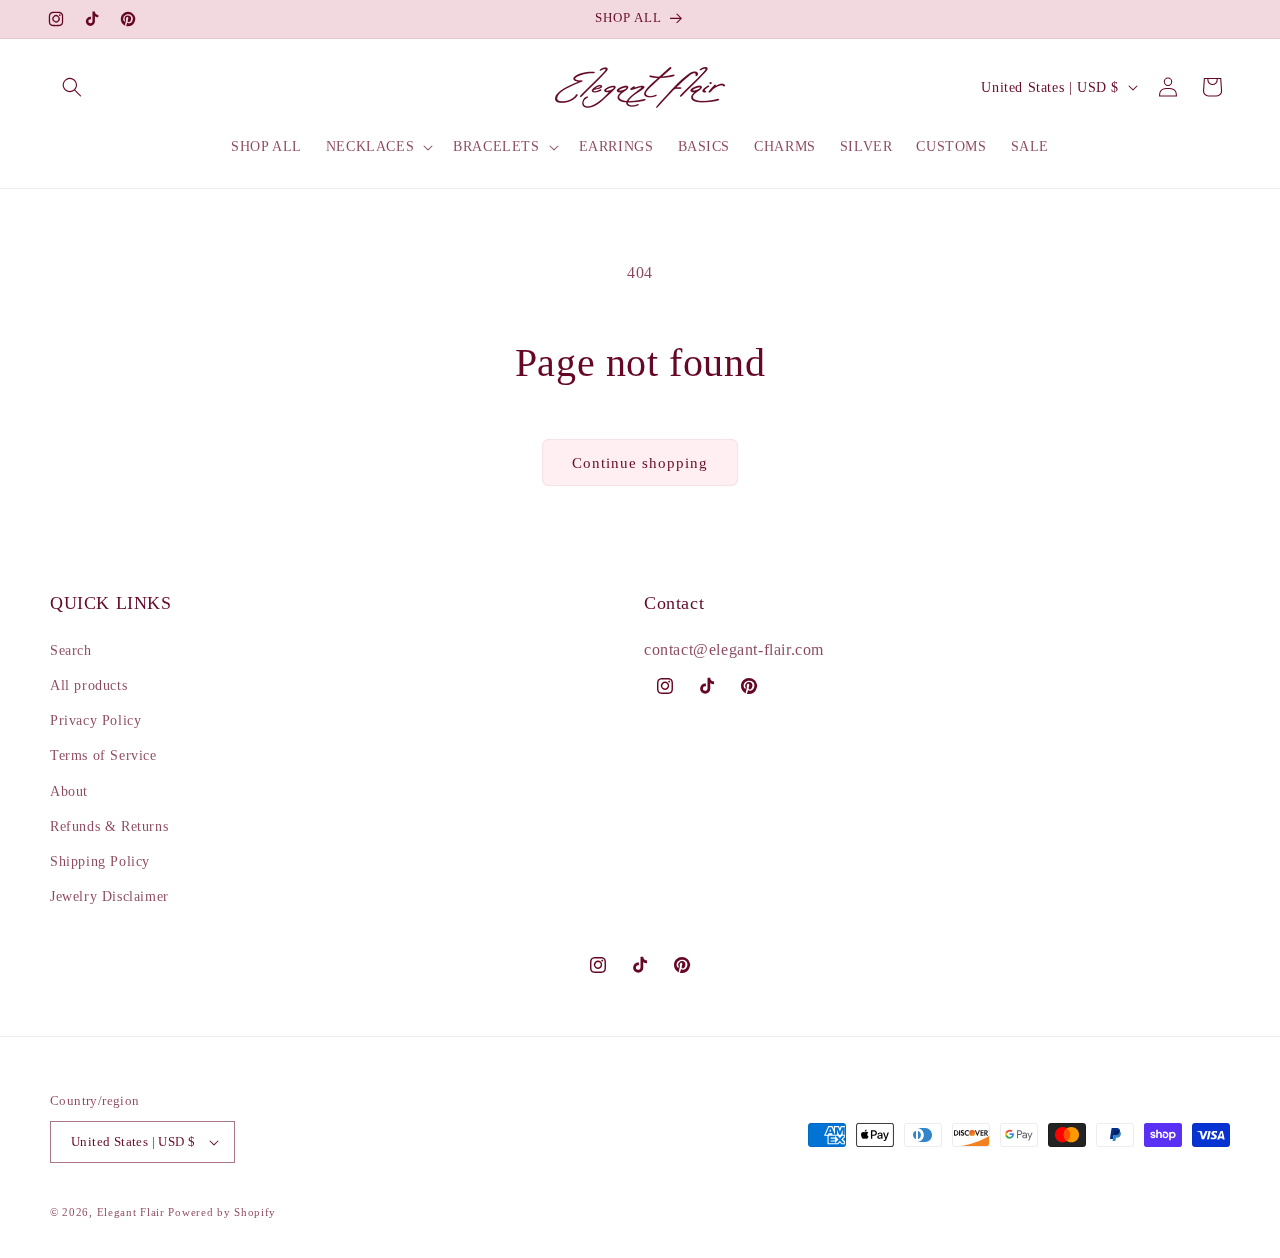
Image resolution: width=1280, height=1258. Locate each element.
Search (71, 650)
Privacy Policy (95, 720)
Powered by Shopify (222, 1212)
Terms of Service (103, 755)
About (69, 791)
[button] (72, 87)
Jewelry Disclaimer (109, 896)
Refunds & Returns (109, 826)
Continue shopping (640, 463)
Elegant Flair (131, 1212)
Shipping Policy (100, 861)
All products (88, 685)
